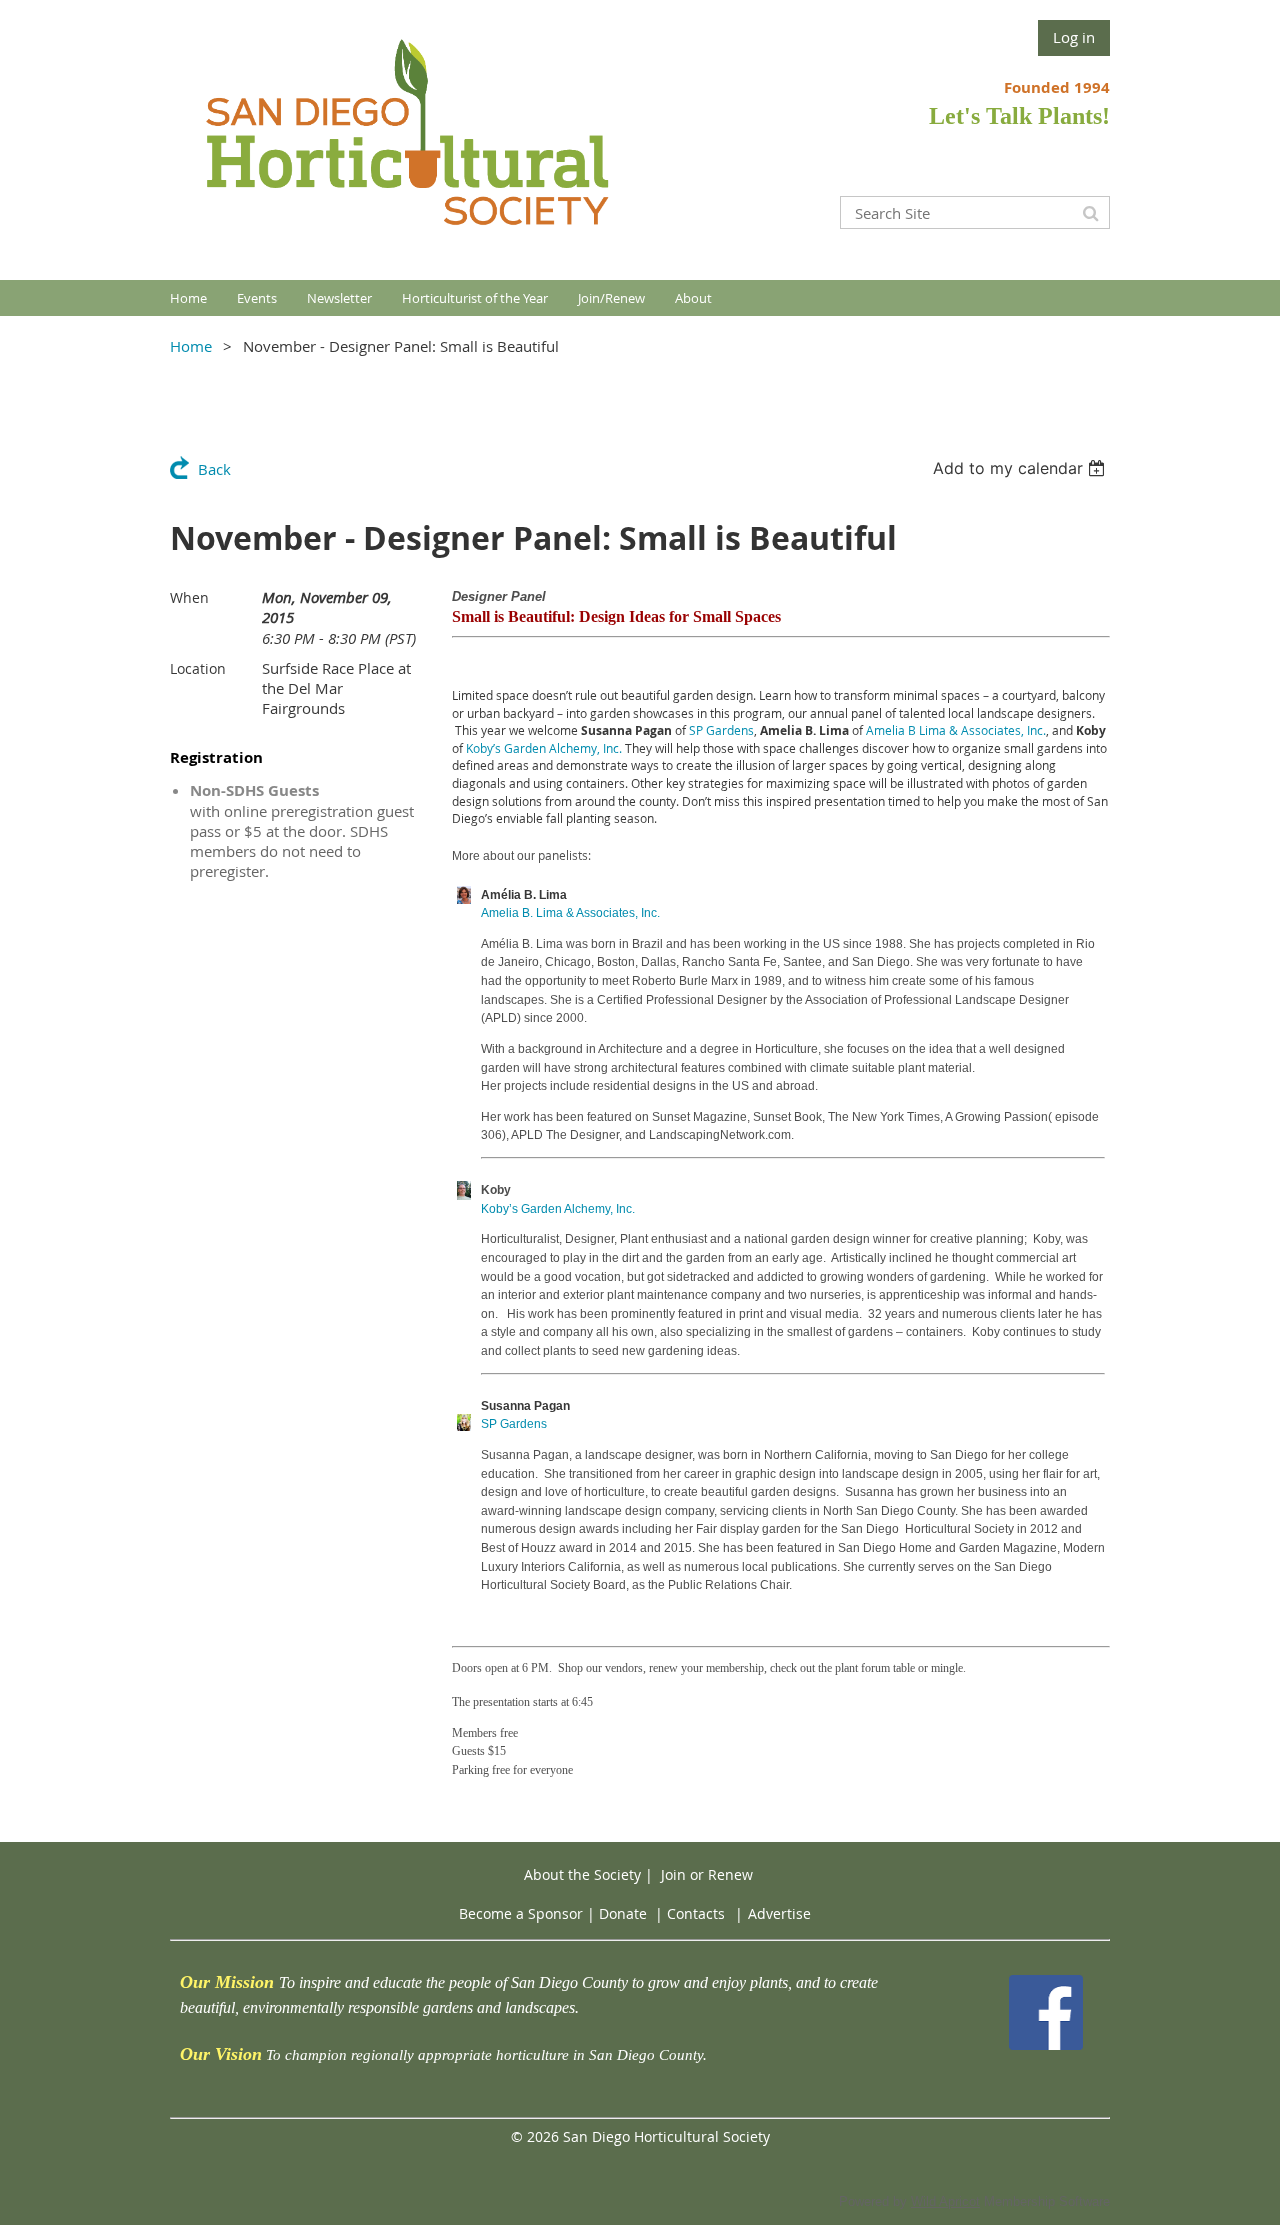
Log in (1074, 37)
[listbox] (1021, 468)
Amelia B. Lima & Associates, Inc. (570, 913)
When (189, 597)
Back (214, 469)
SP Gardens (721, 730)
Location (198, 668)
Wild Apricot (945, 2201)
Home (191, 346)
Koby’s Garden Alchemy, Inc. (544, 748)
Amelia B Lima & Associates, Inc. (956, 730)
